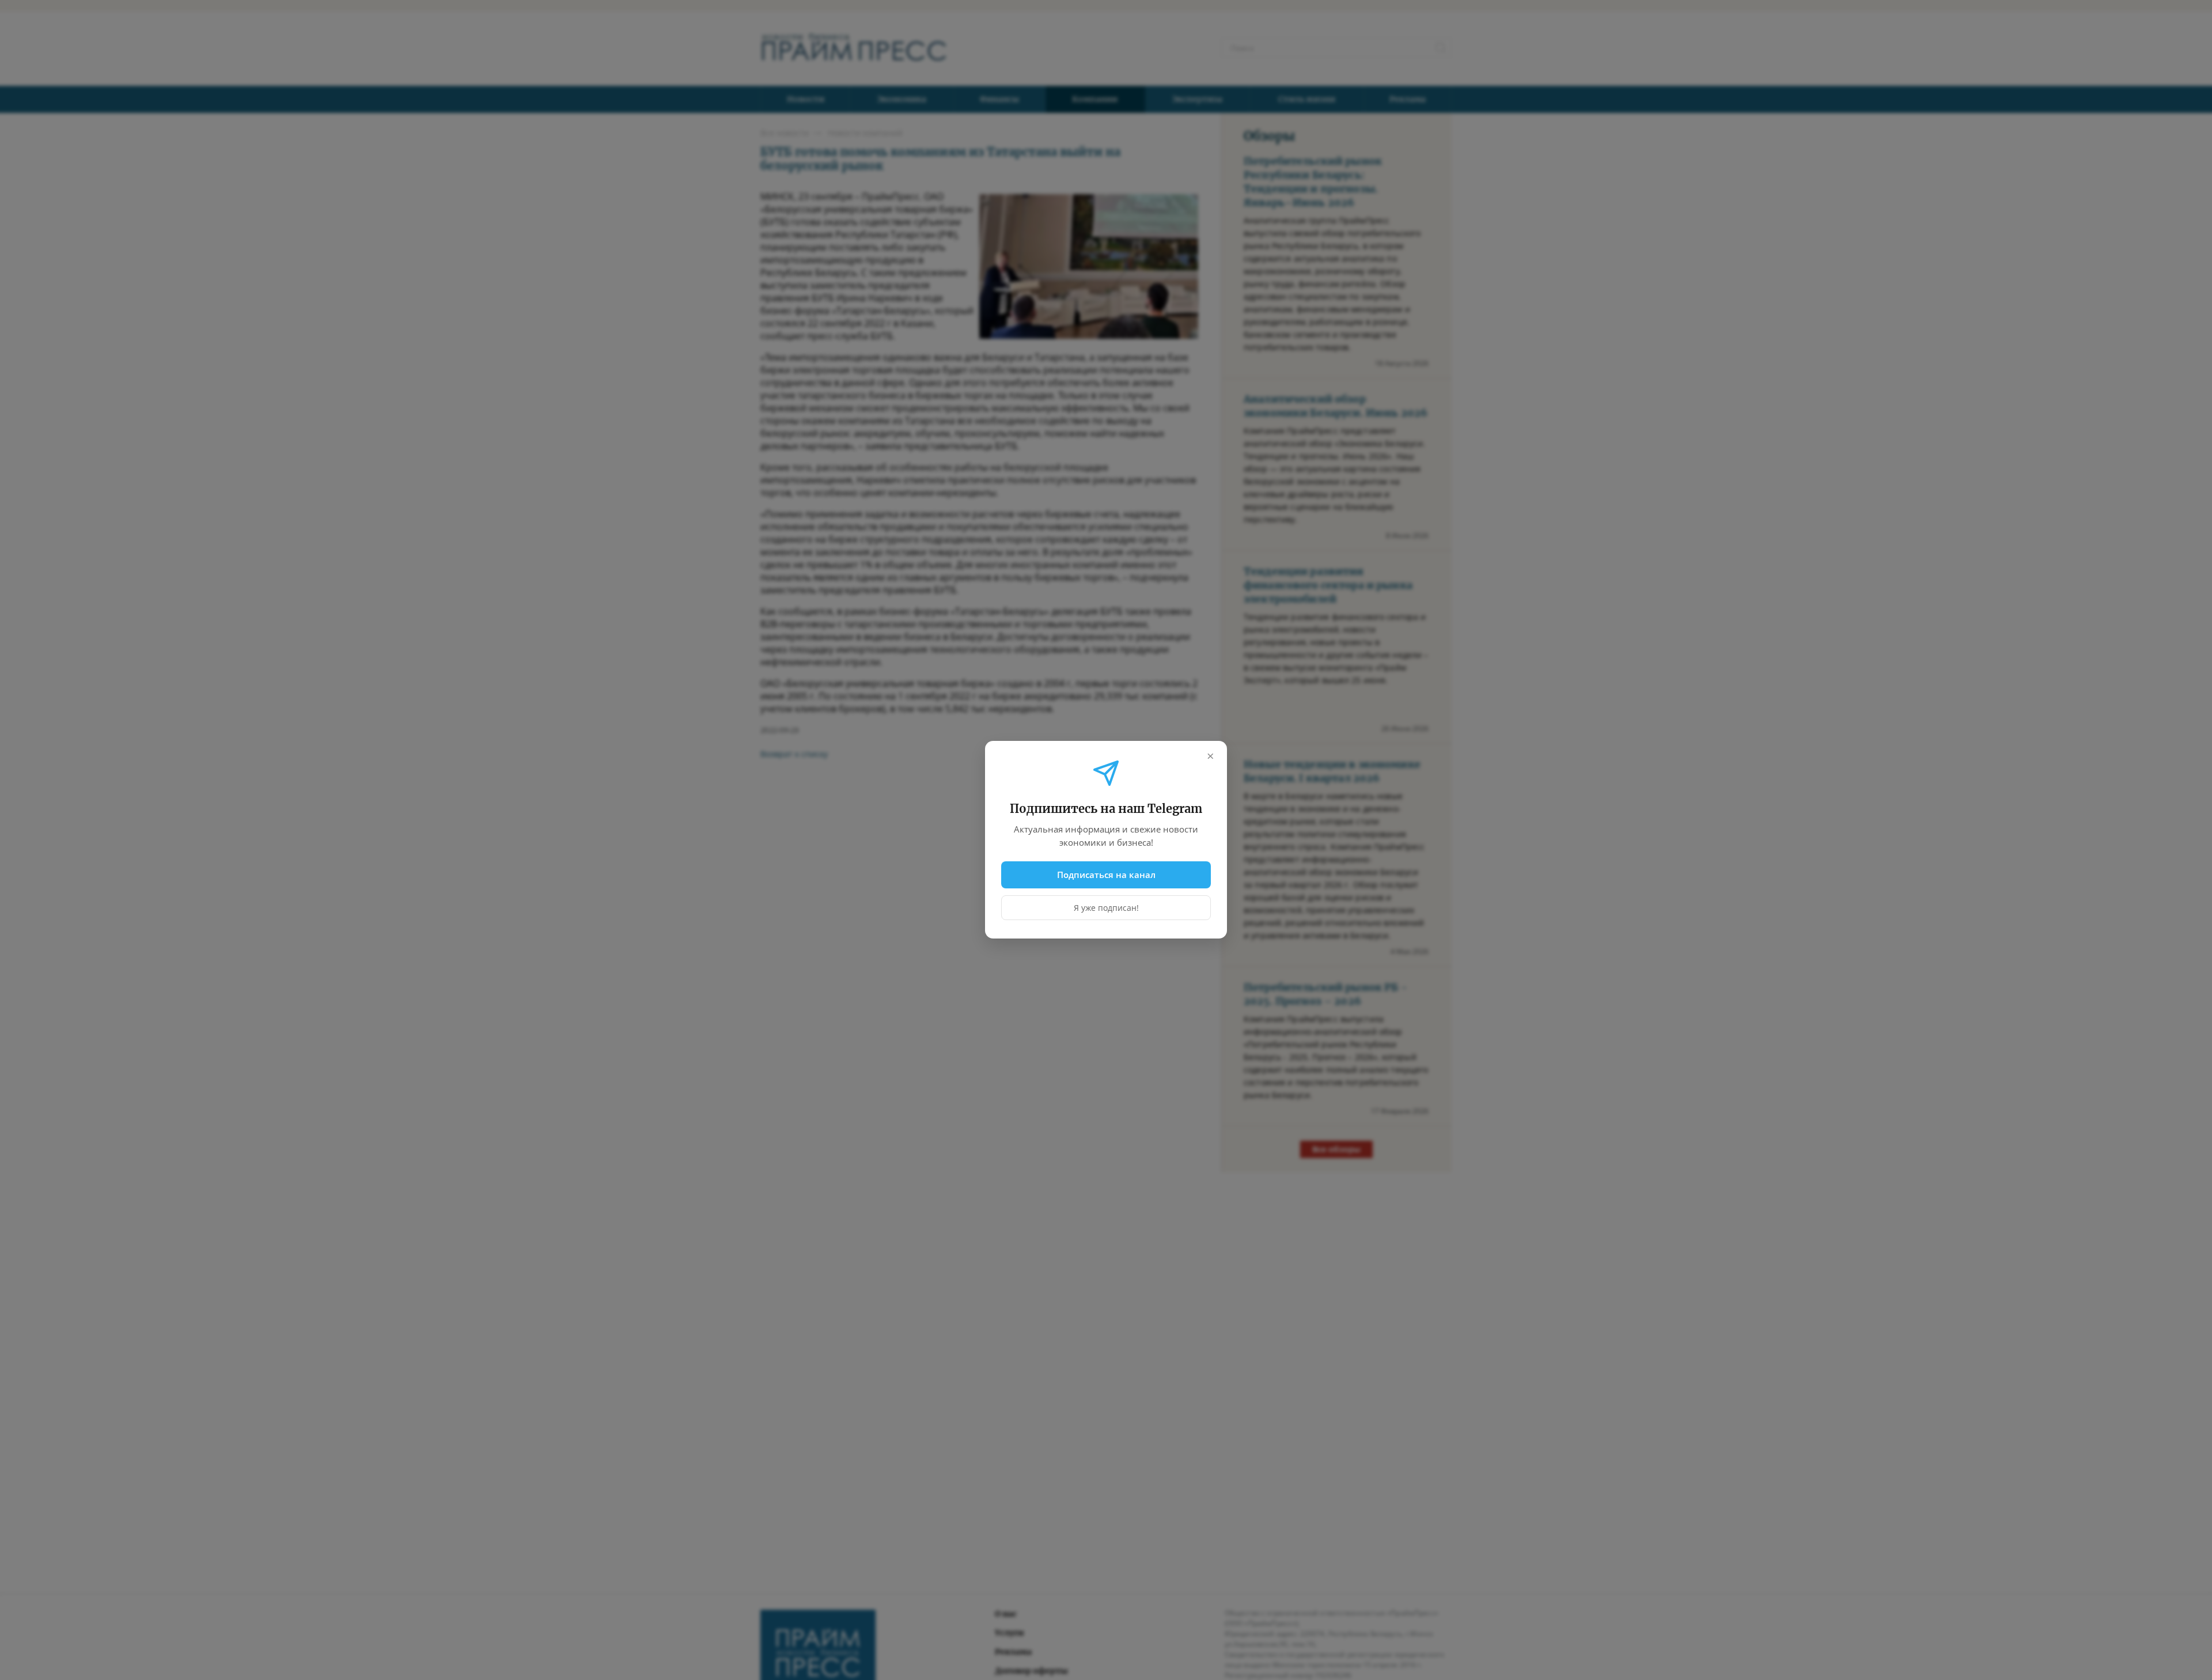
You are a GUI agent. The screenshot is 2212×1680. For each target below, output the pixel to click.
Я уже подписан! (1106, 908)
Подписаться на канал (1106, 875)
